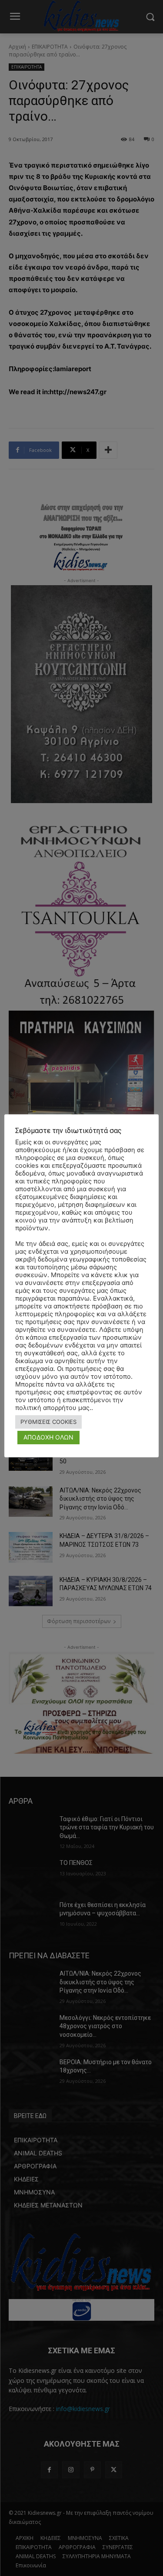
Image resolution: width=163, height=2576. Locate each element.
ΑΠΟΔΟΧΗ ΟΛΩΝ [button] (48, 1437)
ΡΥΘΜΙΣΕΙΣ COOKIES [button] (48, 1422)
